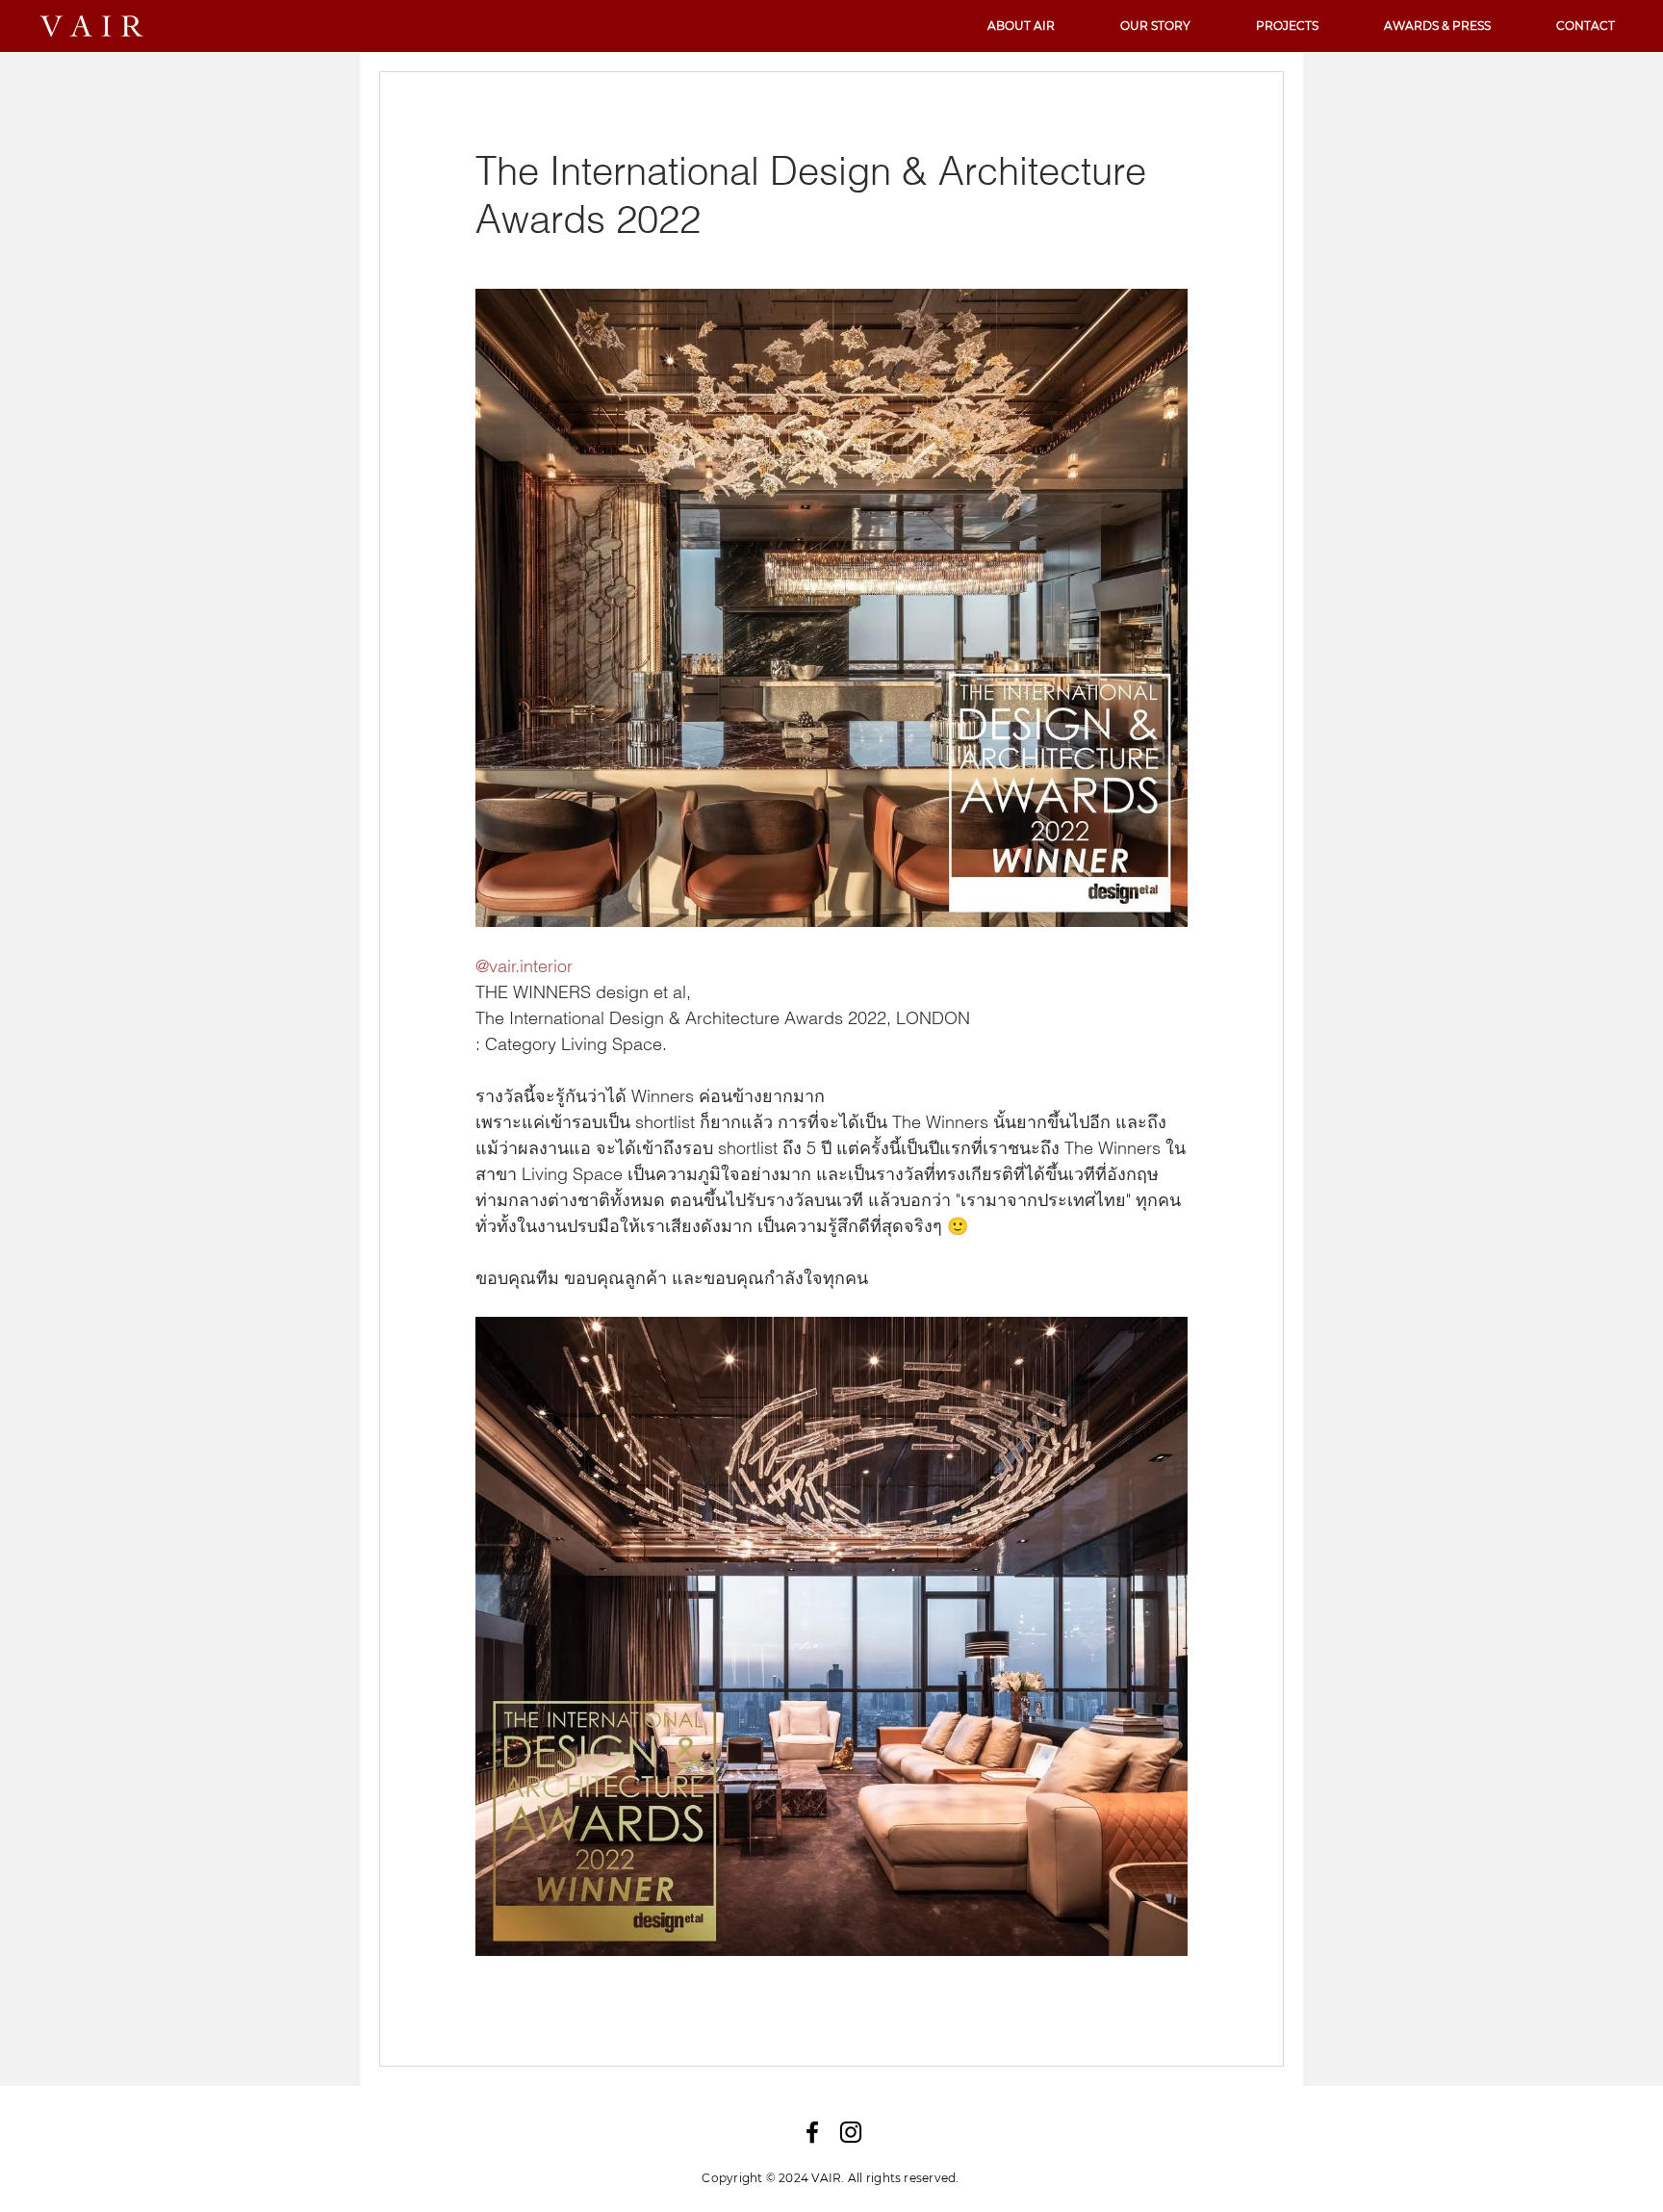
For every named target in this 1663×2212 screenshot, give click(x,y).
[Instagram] (851, 2132)
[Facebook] (812, 2132)
